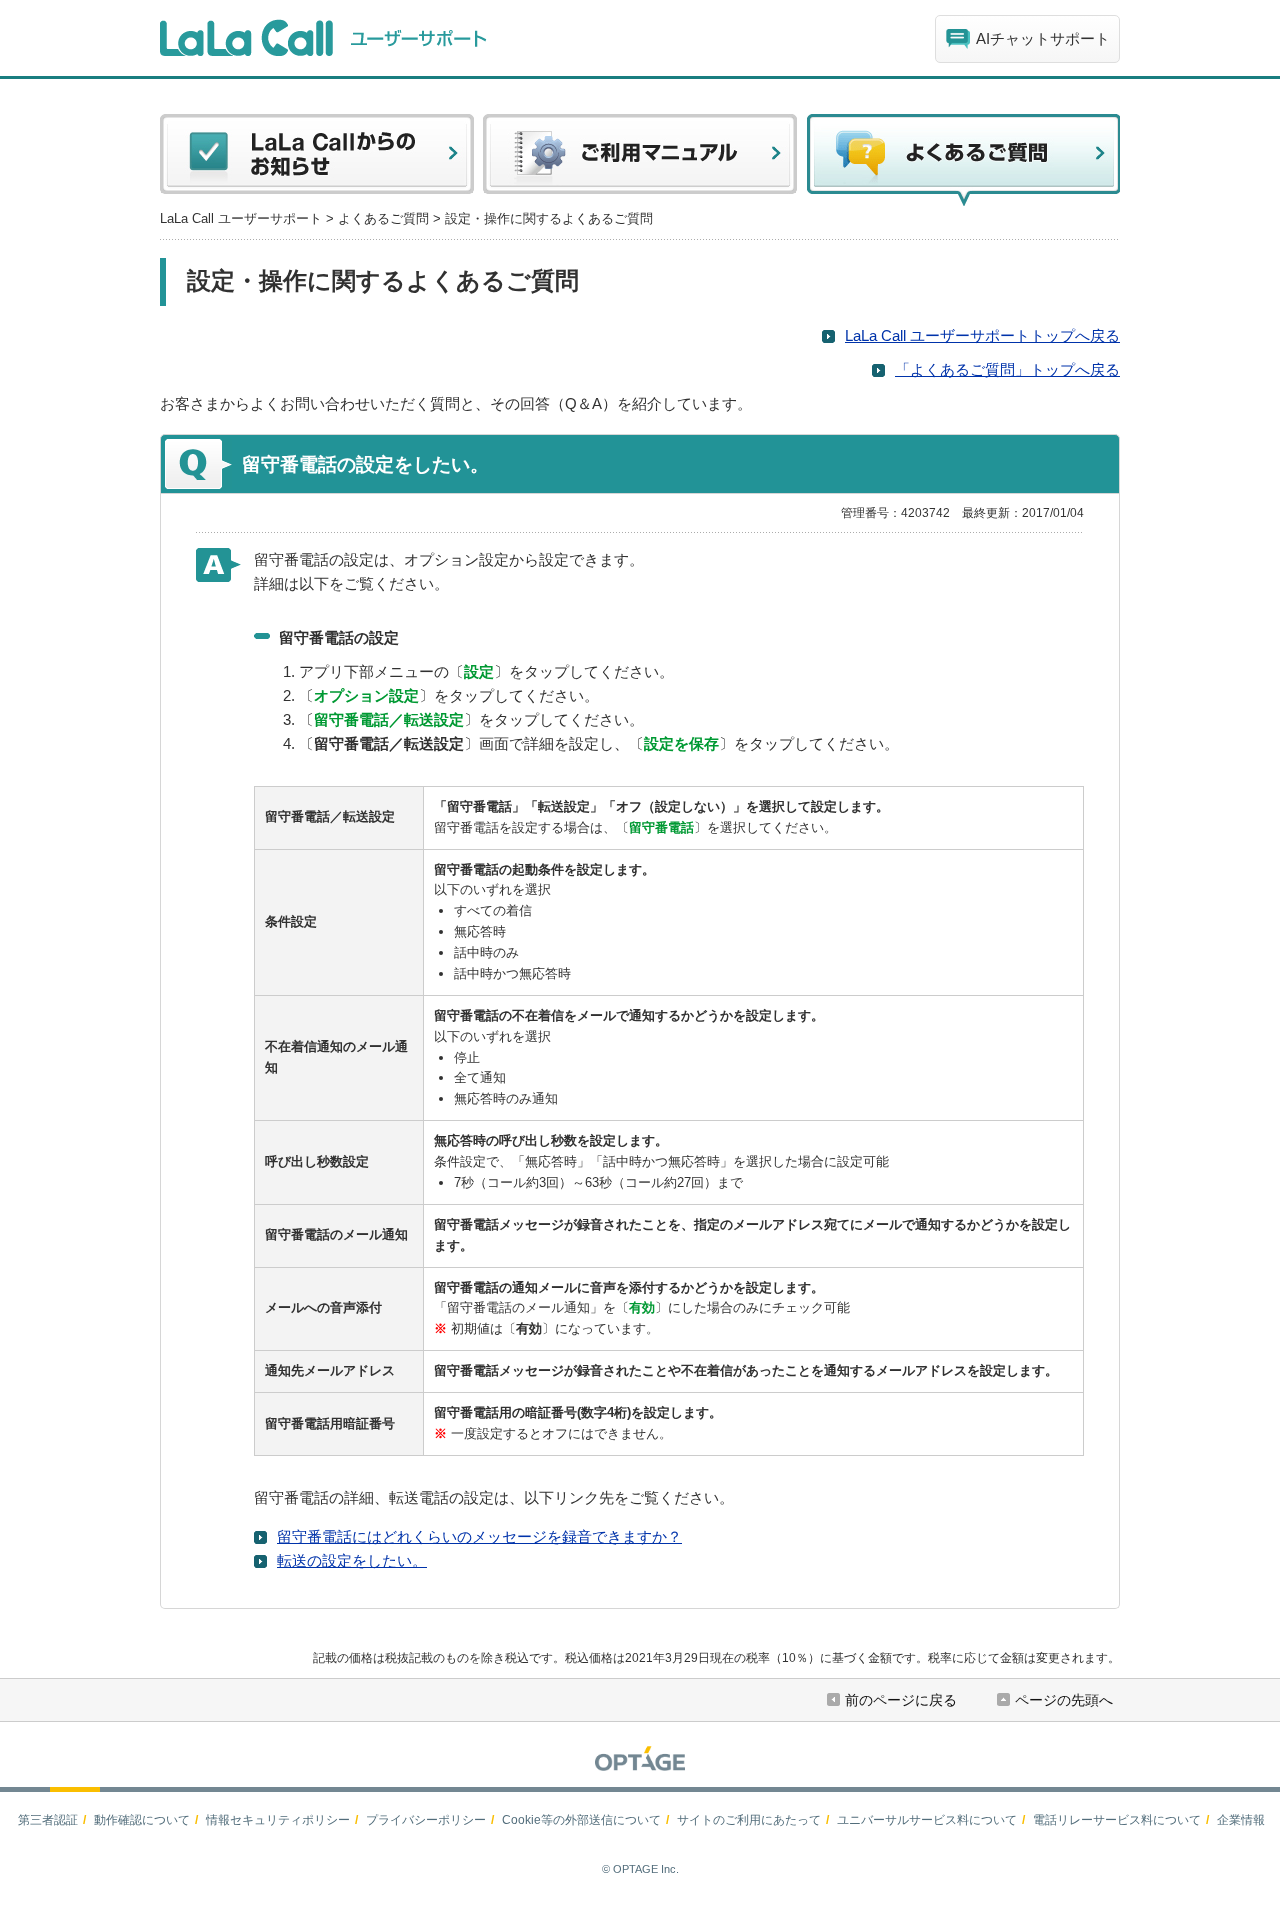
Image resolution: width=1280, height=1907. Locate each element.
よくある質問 (963, 160)
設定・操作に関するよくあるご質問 (549, 218)
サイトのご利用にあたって (749, 1820)
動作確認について (142, 1820)
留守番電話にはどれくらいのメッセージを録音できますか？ (479, 1536)
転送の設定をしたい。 (352, 1560)
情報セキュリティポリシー (278, 1820)
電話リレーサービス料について (1117, 1820)
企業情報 (1241, 1820)
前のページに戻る (901, 1700)
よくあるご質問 (383, 218)
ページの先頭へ (1064, 1700)
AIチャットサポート (1043, 38)
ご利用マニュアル (640, 160)
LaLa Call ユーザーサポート (241, 218)
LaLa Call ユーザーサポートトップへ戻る (982, 335)
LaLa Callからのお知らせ (317, 160)
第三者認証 (48, 1820)
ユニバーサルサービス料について (927, 1820)
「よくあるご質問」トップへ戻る (1007, 369)
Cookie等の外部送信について (581, 1820)
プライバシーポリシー (426, 1820)
